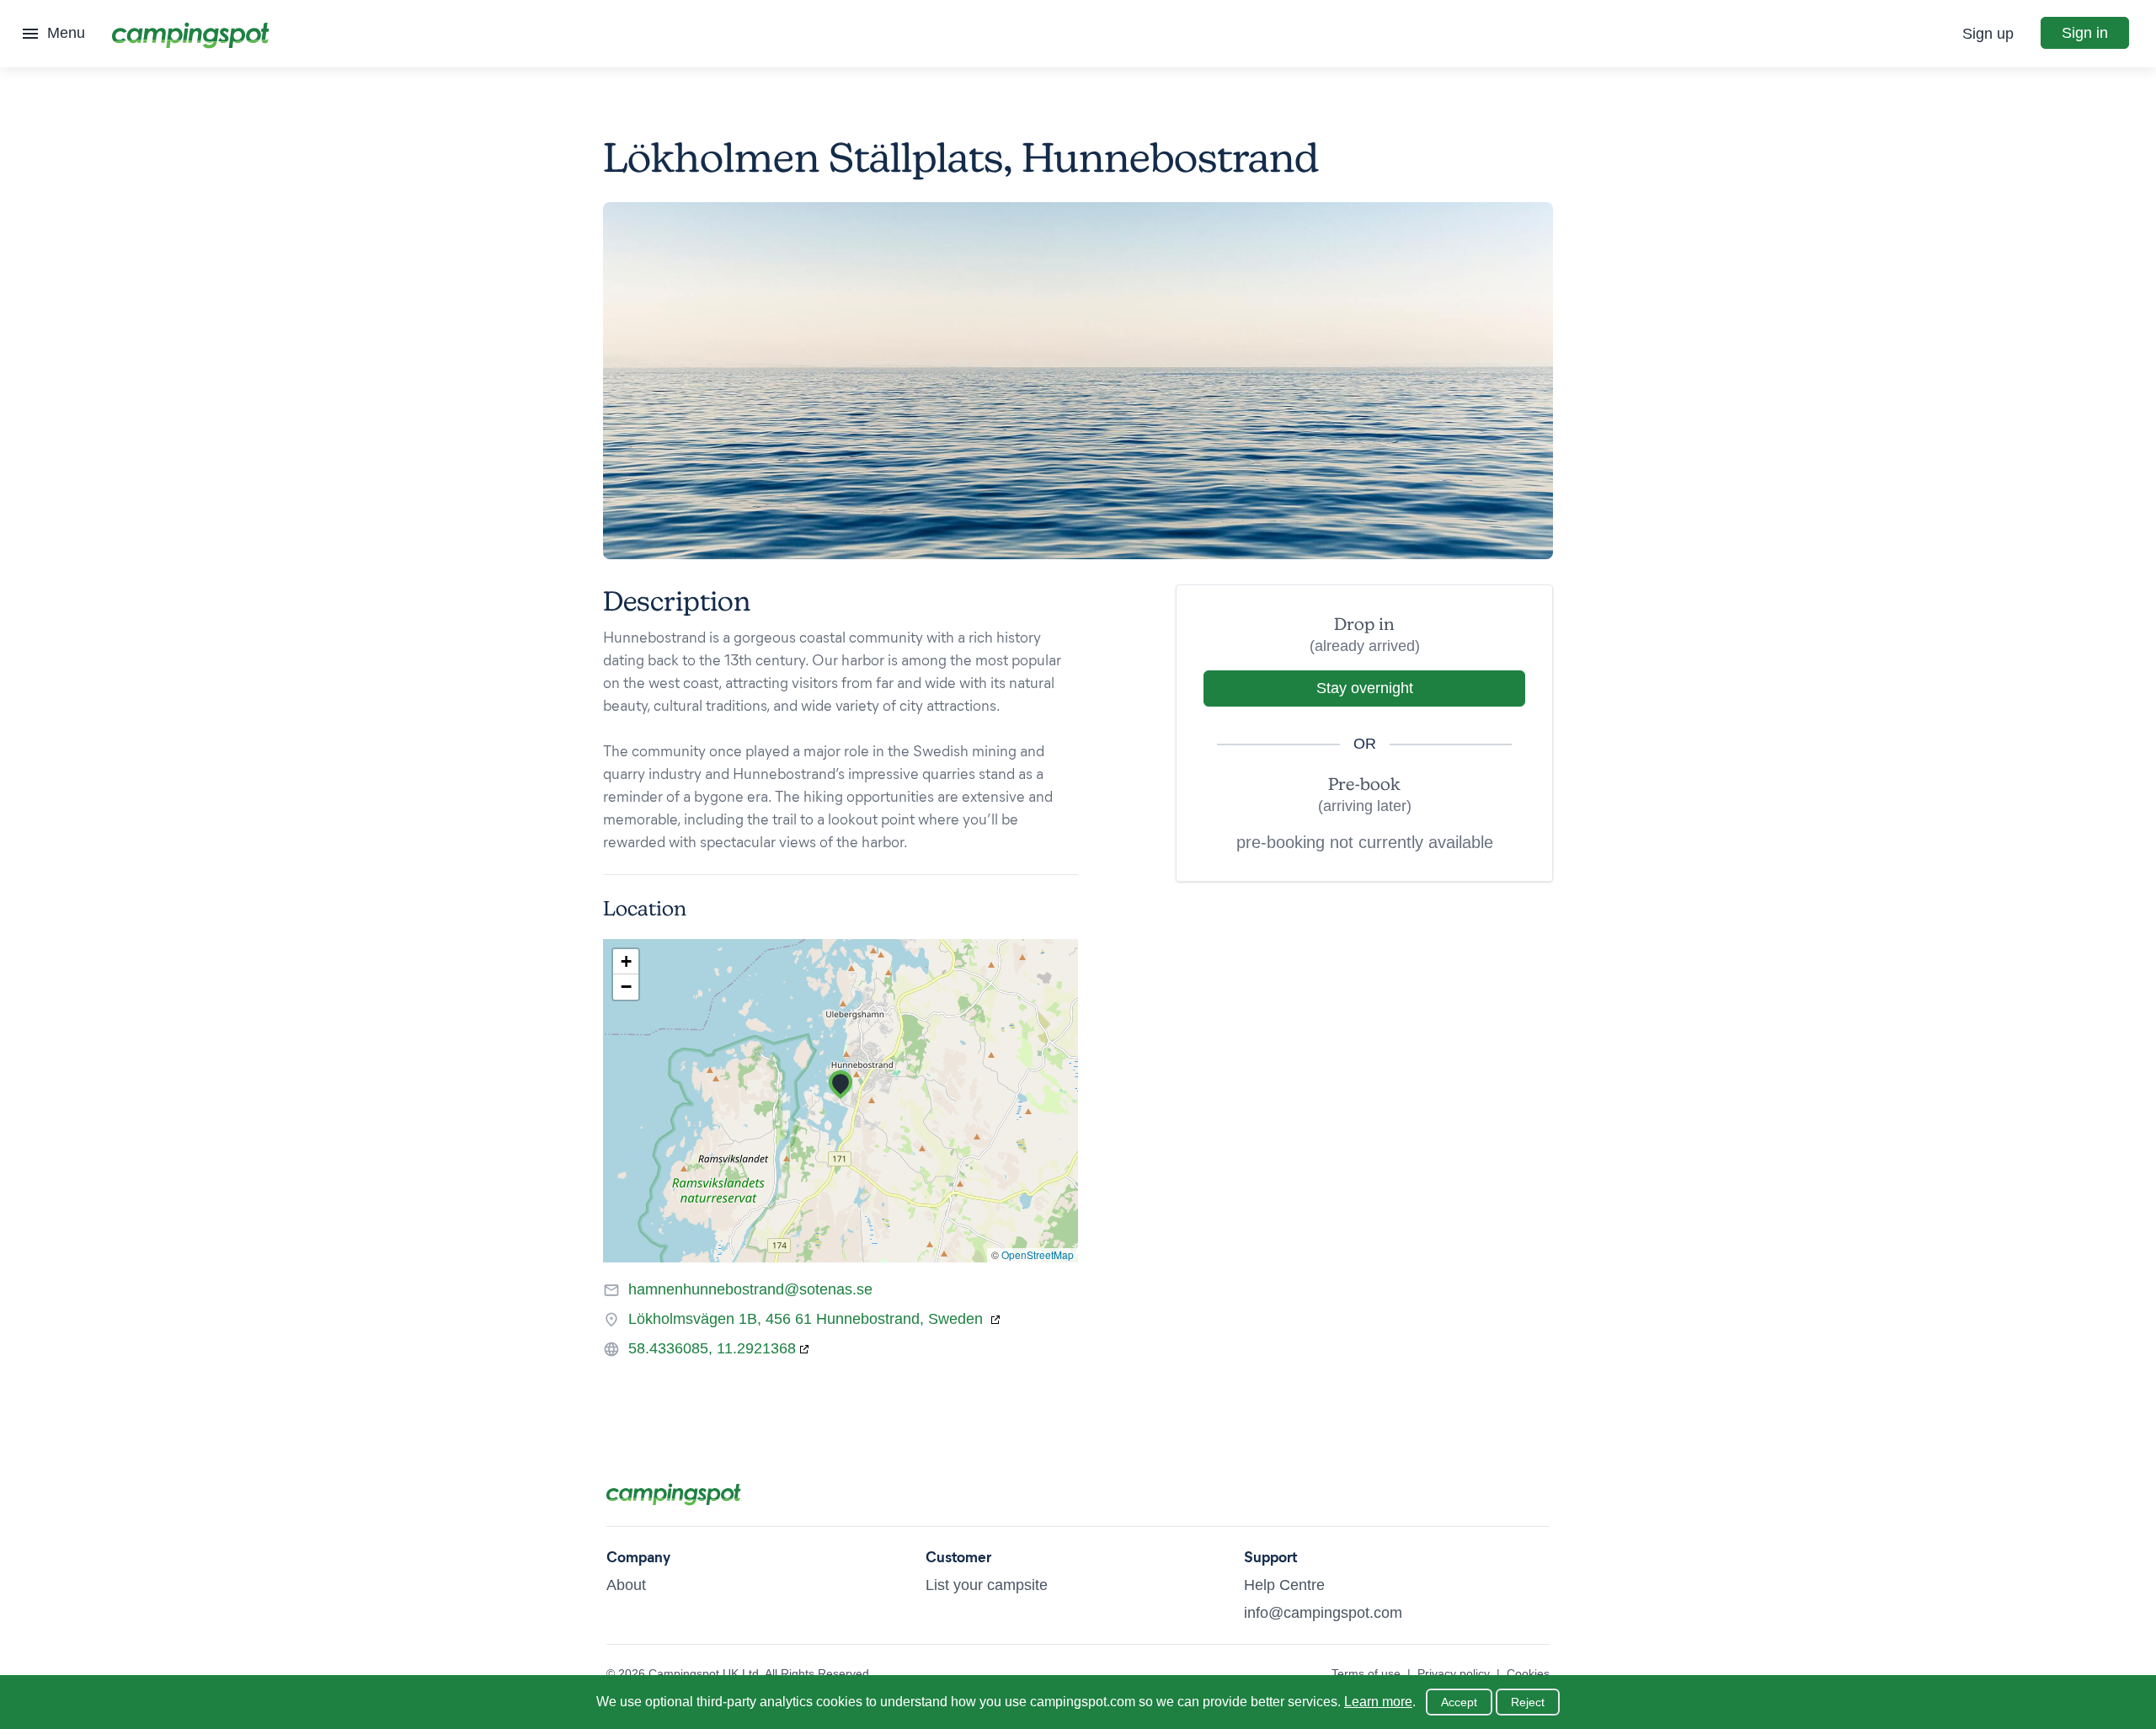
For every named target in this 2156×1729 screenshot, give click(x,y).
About (626, 1585)
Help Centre (1284, 1585)
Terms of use (1366, 1673)
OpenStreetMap (1038, 1254)
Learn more (1378, 1702)
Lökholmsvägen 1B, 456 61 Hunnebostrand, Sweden (808, 1319)
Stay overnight (1365, 688)
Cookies (1528, 1673)
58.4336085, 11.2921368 (712, 1348)
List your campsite (987, 1585)
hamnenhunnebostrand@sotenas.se (750, 1289)
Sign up (1988, 34)
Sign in (2085, 33)
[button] (841, 1085)
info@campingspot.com (1323, 1613)
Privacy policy (1454, 1673)
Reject (1528, 1702)
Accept (1459, 1702)
